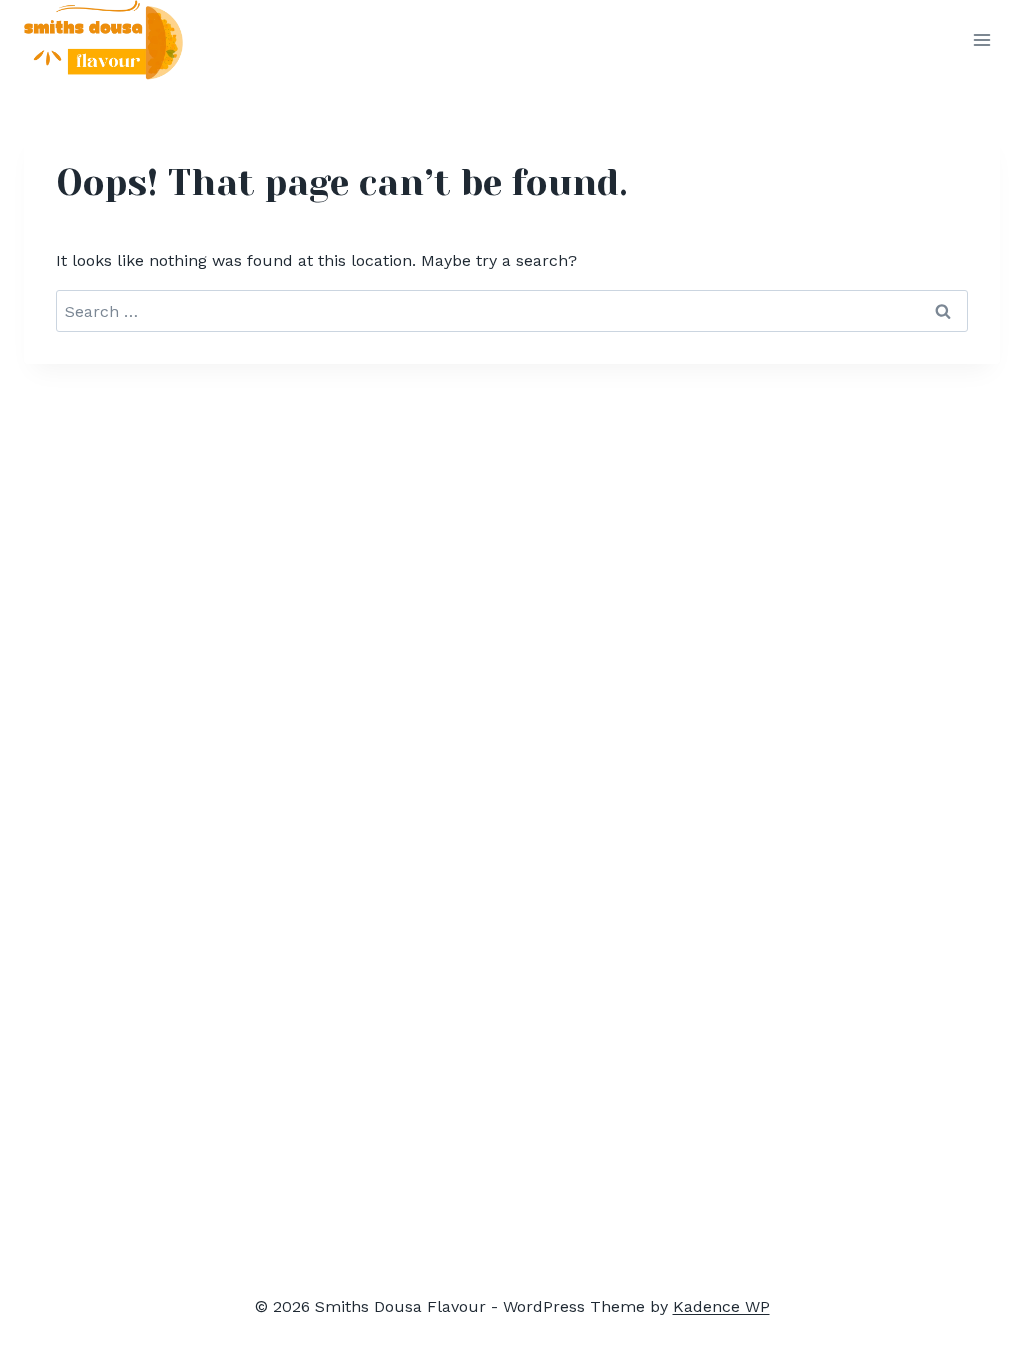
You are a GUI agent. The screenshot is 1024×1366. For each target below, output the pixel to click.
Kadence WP (721, 1306)
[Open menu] (981, 40)
